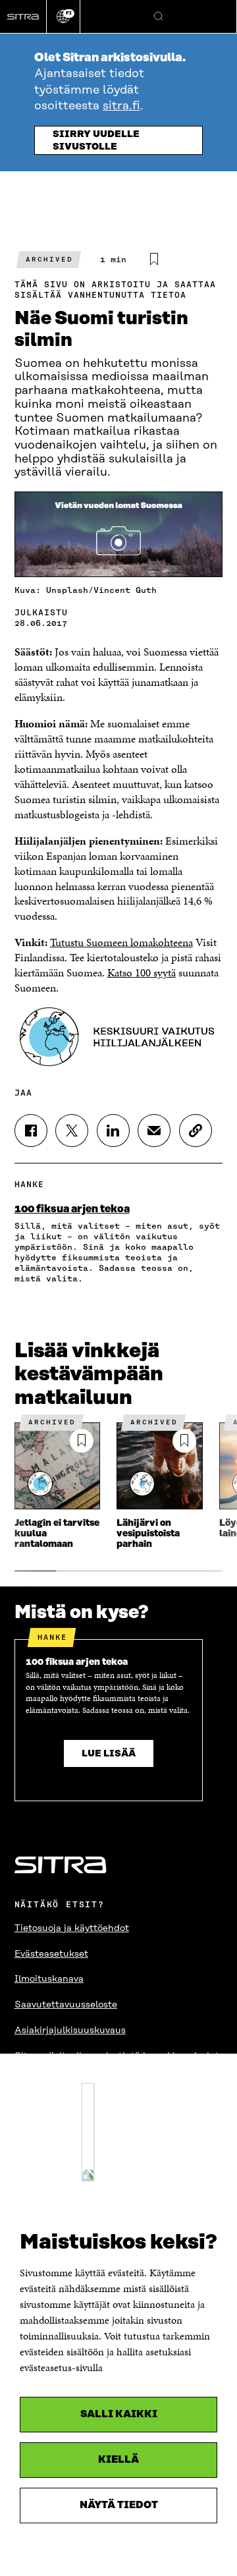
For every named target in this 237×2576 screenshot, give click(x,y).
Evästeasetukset (51, 1954)
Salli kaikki (119, 2414)
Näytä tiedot (119, 2505)
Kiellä (118, 2460)
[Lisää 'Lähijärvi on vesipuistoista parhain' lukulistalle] (184, 1441)
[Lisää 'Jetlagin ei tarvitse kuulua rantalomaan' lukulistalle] (82, 1441)
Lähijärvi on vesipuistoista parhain (148, 1534)
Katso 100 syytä (142, 972)
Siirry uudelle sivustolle (96, 141)
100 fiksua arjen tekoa (72, 1209)
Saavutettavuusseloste (66, 2005)
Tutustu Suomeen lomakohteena (121, 942)
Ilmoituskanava (49, 1979)
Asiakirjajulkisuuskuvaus (70, 2030)
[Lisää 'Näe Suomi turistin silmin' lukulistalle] (154, 260)
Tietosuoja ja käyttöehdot (72, 1928)
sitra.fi (121, 106)
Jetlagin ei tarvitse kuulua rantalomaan (57, 1534)
